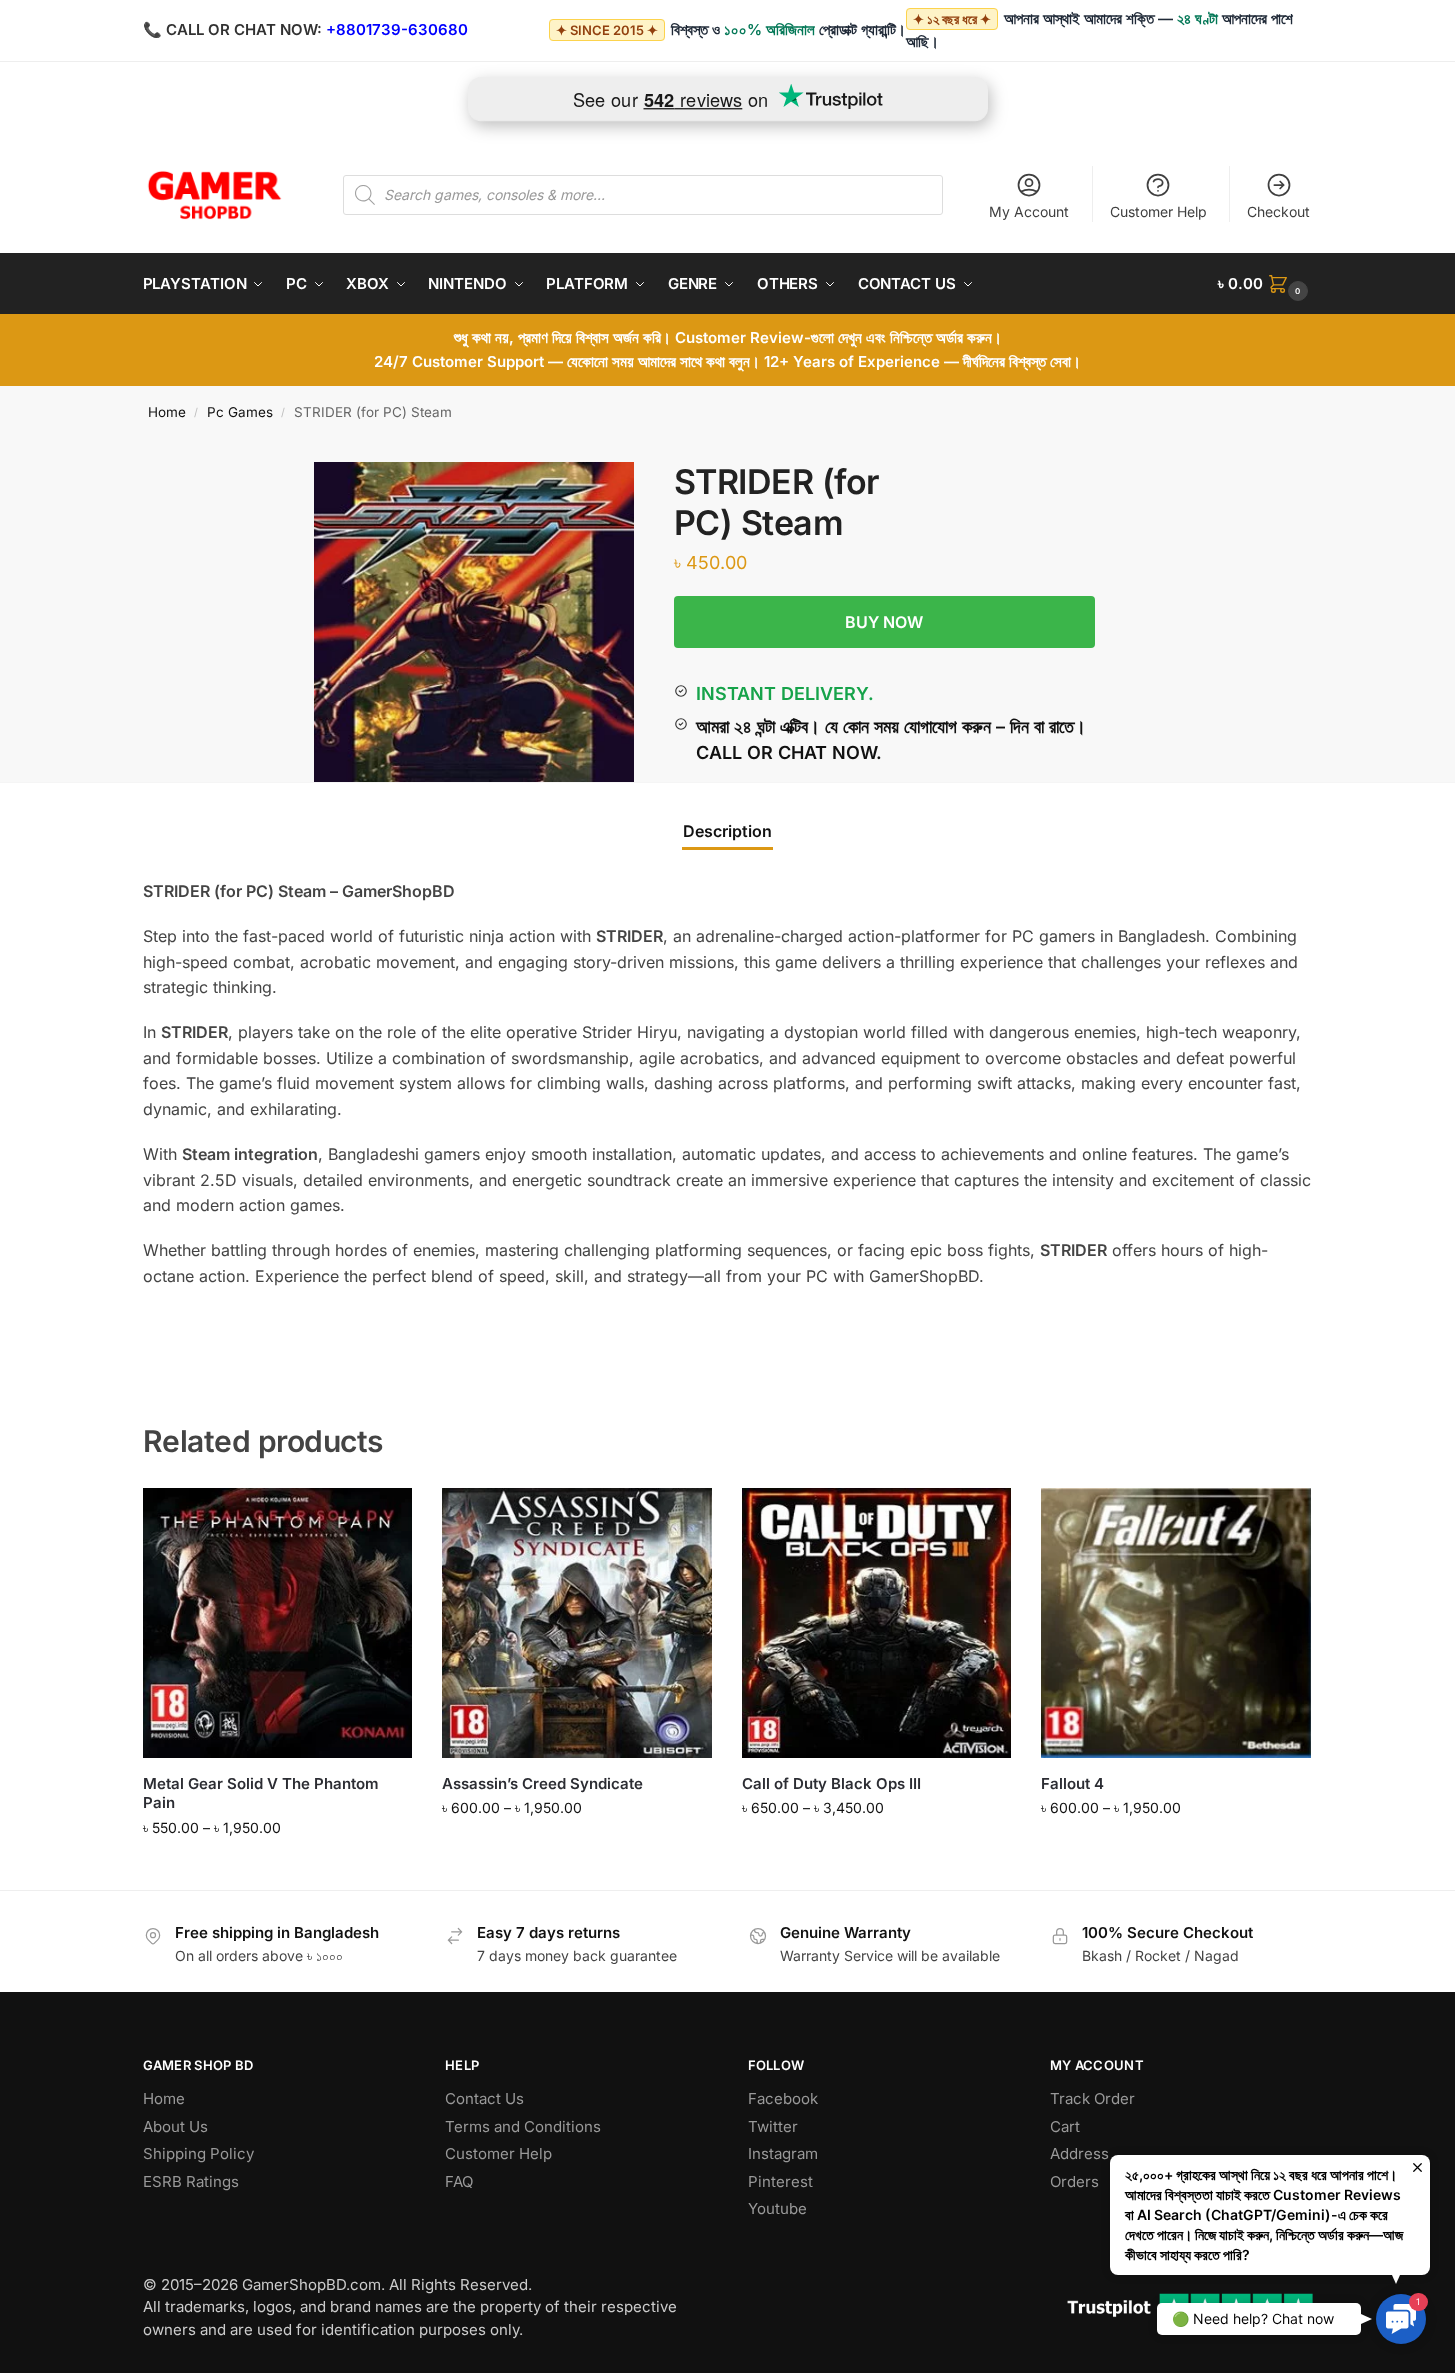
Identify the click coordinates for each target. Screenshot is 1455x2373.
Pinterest (780, 2181)
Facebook (783, 2098)
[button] (1265, 284)
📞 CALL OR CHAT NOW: (232, 29)
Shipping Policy (198, 2153)
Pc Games (240, 412)
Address (1079, 2153)
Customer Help (1158, 211)
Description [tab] (727, 831)
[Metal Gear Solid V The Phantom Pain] (278, 1623)
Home (167, 412)
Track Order (1092, 2098)
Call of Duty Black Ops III (831, 1783)
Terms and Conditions (523, 2126)
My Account (1029, 211)
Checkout (1278, 211)
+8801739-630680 (397, 29)
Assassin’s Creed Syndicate (542, 1783)
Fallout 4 (1072, 1783)
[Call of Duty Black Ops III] (877, 1623)
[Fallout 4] (1176, 1623)
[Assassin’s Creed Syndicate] (577, 1623)
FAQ (459, 2181)
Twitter (773, 2126)
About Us (175, 2126)
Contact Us (484, 2098)
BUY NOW (884, 622)
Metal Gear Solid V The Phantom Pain (261, 1793)
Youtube (777, 2208)
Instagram (783, 2153)
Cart (1065, 2126)
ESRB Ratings (191, 2181)
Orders (1074, 2181)
